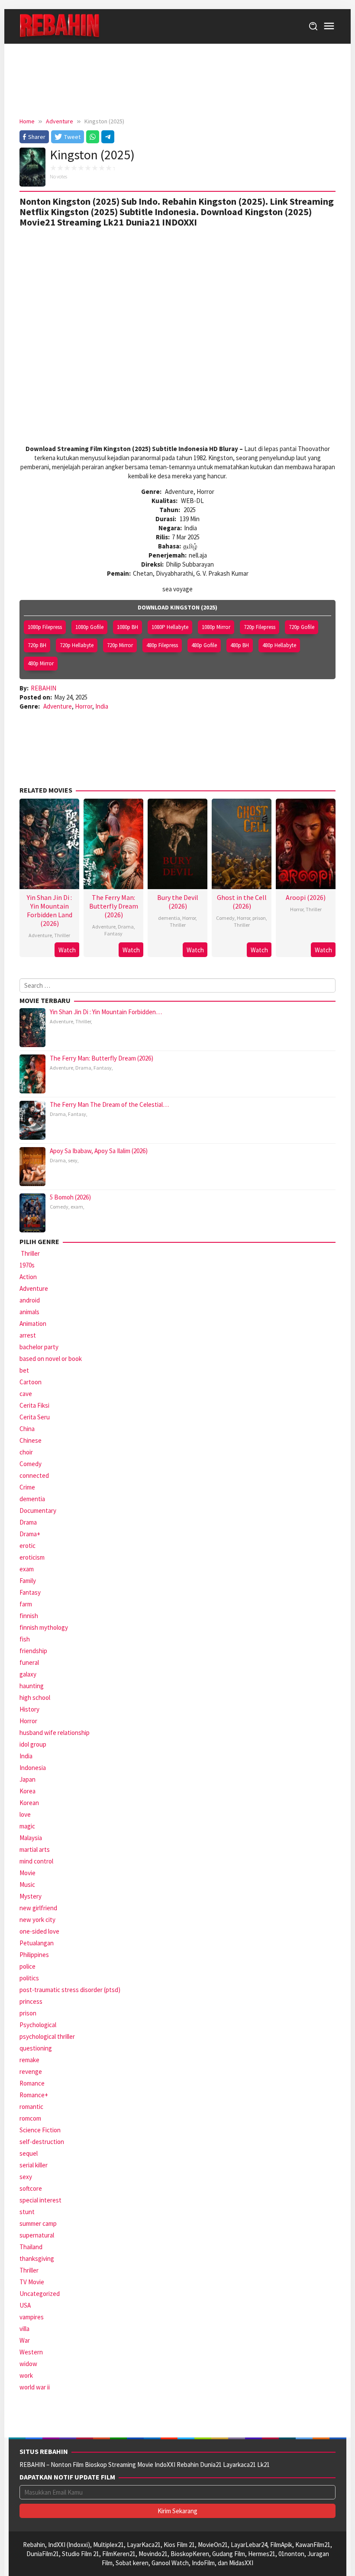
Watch (67, 950)
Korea (27, 1791)
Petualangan (37, 1943)
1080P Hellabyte (170, 627)
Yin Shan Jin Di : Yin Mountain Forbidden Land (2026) (50, 910)
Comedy (225, 918)
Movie (27, 1873)
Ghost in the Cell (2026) (242, 902)
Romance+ (34, 2095)
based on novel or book (51, 1359)
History (29, 1709)
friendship (33, 1651)
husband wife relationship (55, 1733)
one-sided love (39, 1931)
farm (26, 1604)
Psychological (38, 2025)
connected (34, 1475)
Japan (27, 1779)
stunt (27, 2212)
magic (27, 1826)
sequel (29, 2153)
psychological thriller (47, 2036)
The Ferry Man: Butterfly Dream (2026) (114, 906)
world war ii (35, 2387)
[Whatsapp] (93, 137)
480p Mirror (41, 663)
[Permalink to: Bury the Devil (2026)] (177, 843)
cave (26, 1394)
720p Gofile (302, 627)
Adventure (58, 706)
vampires (32, 2317)
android (30, 1300)
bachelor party (39, 1347)
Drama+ (30, 1534)
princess (31, 2001)
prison (259, 918)
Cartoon (31, 1382)
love (25, 1814)
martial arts (35, 1849)
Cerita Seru (35, 1417)
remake (29, 2060)
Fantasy (113, 933)
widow (28, 2364)
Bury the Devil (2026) (178, 902)
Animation (33, 1323)
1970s (27, 1265)
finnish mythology (44, 1627)
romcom (30, 2118)
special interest (40, 2200)
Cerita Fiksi (34, 1405)
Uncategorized (40, 2294)
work (26, 2375)
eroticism (32, 1557)
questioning (36, 2048)
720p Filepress (260, 627)
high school (35, 1697)
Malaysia (31, 1838)
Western (31, 2352)
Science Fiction (40, 2130)
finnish (29, 1616)
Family (28, 1581)
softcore (31, 2188)
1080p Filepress (45, 627)
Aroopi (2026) (306, 897)
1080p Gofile (89, 627)
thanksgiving (37, 2258)
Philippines (34, 1955)
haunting (32, 1686)
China (27, 1429)
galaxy (28, 1674)
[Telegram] (108, 137)
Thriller (62, 935)
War (25, 2340)
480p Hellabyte (279, 645)
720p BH (37, 645)
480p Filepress (162, 645)
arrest (28, 1335)
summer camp (38, 2223)
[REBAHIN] (60, 26)
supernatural (37, 2235)
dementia (169, 918)
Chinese (31, 1440)
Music (27, 1884)
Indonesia (33, 1768)
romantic (31, 2107)
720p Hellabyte (77, 645)
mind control (36, 1861)
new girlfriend (38, 1908)
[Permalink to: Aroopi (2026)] (306, 843)
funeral (29, 1662)
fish (25, 1639)
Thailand (31, 2247)
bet (24, 1370)
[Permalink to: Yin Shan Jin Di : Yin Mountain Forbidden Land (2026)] (49, 843)
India (102, 706)
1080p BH (127, 627)
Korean (29, 1803)
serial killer (34, 2165)
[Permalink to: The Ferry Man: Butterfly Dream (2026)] (113, 843)
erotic (27, 1546)
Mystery (31, 1896)
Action (28, 1277)
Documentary (38, 1510)
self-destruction (42, 2142)
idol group (33, 1744)
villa (24, 2329)
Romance (32, 2083)
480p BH (240, 645)
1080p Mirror (216, 627)
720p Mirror (120, 645)
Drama (126, 927)
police (27, 1966)
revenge (31, 2071)
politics (29, 1978)
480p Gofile (204, 645)
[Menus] (329, 26)
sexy (73, 1160)
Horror (84, 706)
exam (77, 1207)
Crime (27, 1487)
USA (25, 2305)
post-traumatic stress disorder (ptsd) (70, 1990)
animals (29, 1312)
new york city (37, 1920)
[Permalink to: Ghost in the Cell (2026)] (242, 843)
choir (26, 1452)
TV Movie (32, 2282)
